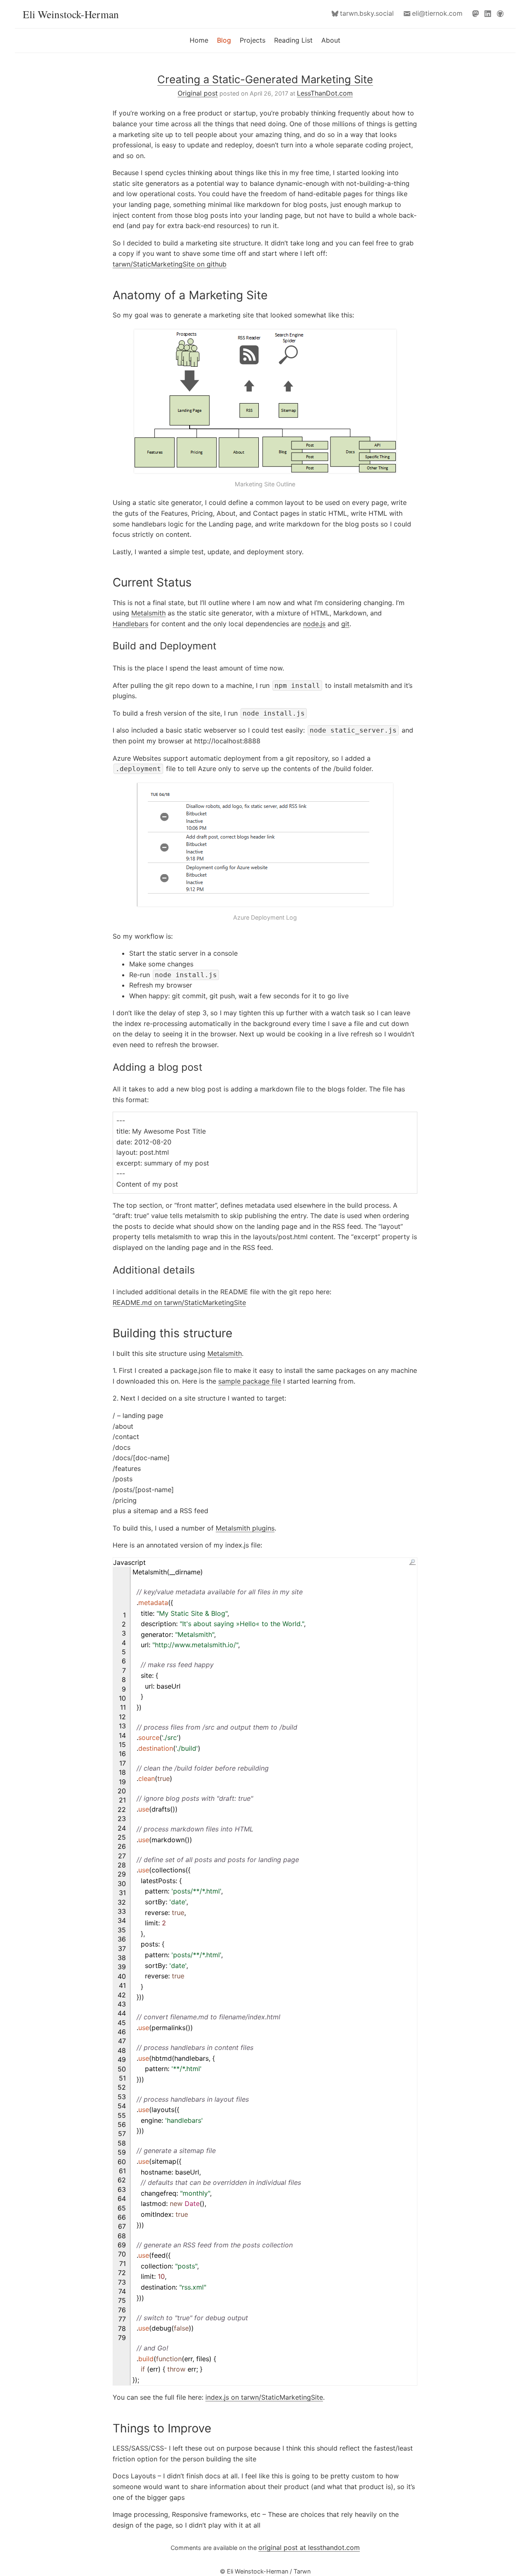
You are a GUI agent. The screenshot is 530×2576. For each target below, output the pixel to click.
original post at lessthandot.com (309, 2547)
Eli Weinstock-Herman (71, 14)
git (345, 624)
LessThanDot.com (325, 93)
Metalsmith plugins (245, 1528)
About (331, 40)
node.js (314, 624)
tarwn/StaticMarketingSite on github (170, 264)
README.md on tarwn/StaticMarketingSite (179, 1302)
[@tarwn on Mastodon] (477, 13)
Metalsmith (148, 613)
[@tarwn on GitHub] (502, 13)
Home (199, 40)
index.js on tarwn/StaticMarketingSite (264, 2397)
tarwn (367, 13)
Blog (224, 40)
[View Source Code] (412, 1562)
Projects (253, 40)
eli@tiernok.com (437, 13)
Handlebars (130, 624)
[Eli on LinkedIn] (489, 13)
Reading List (293, 40)
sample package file (250, 1381)
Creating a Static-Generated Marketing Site (265, 79)
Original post (198, 93)
